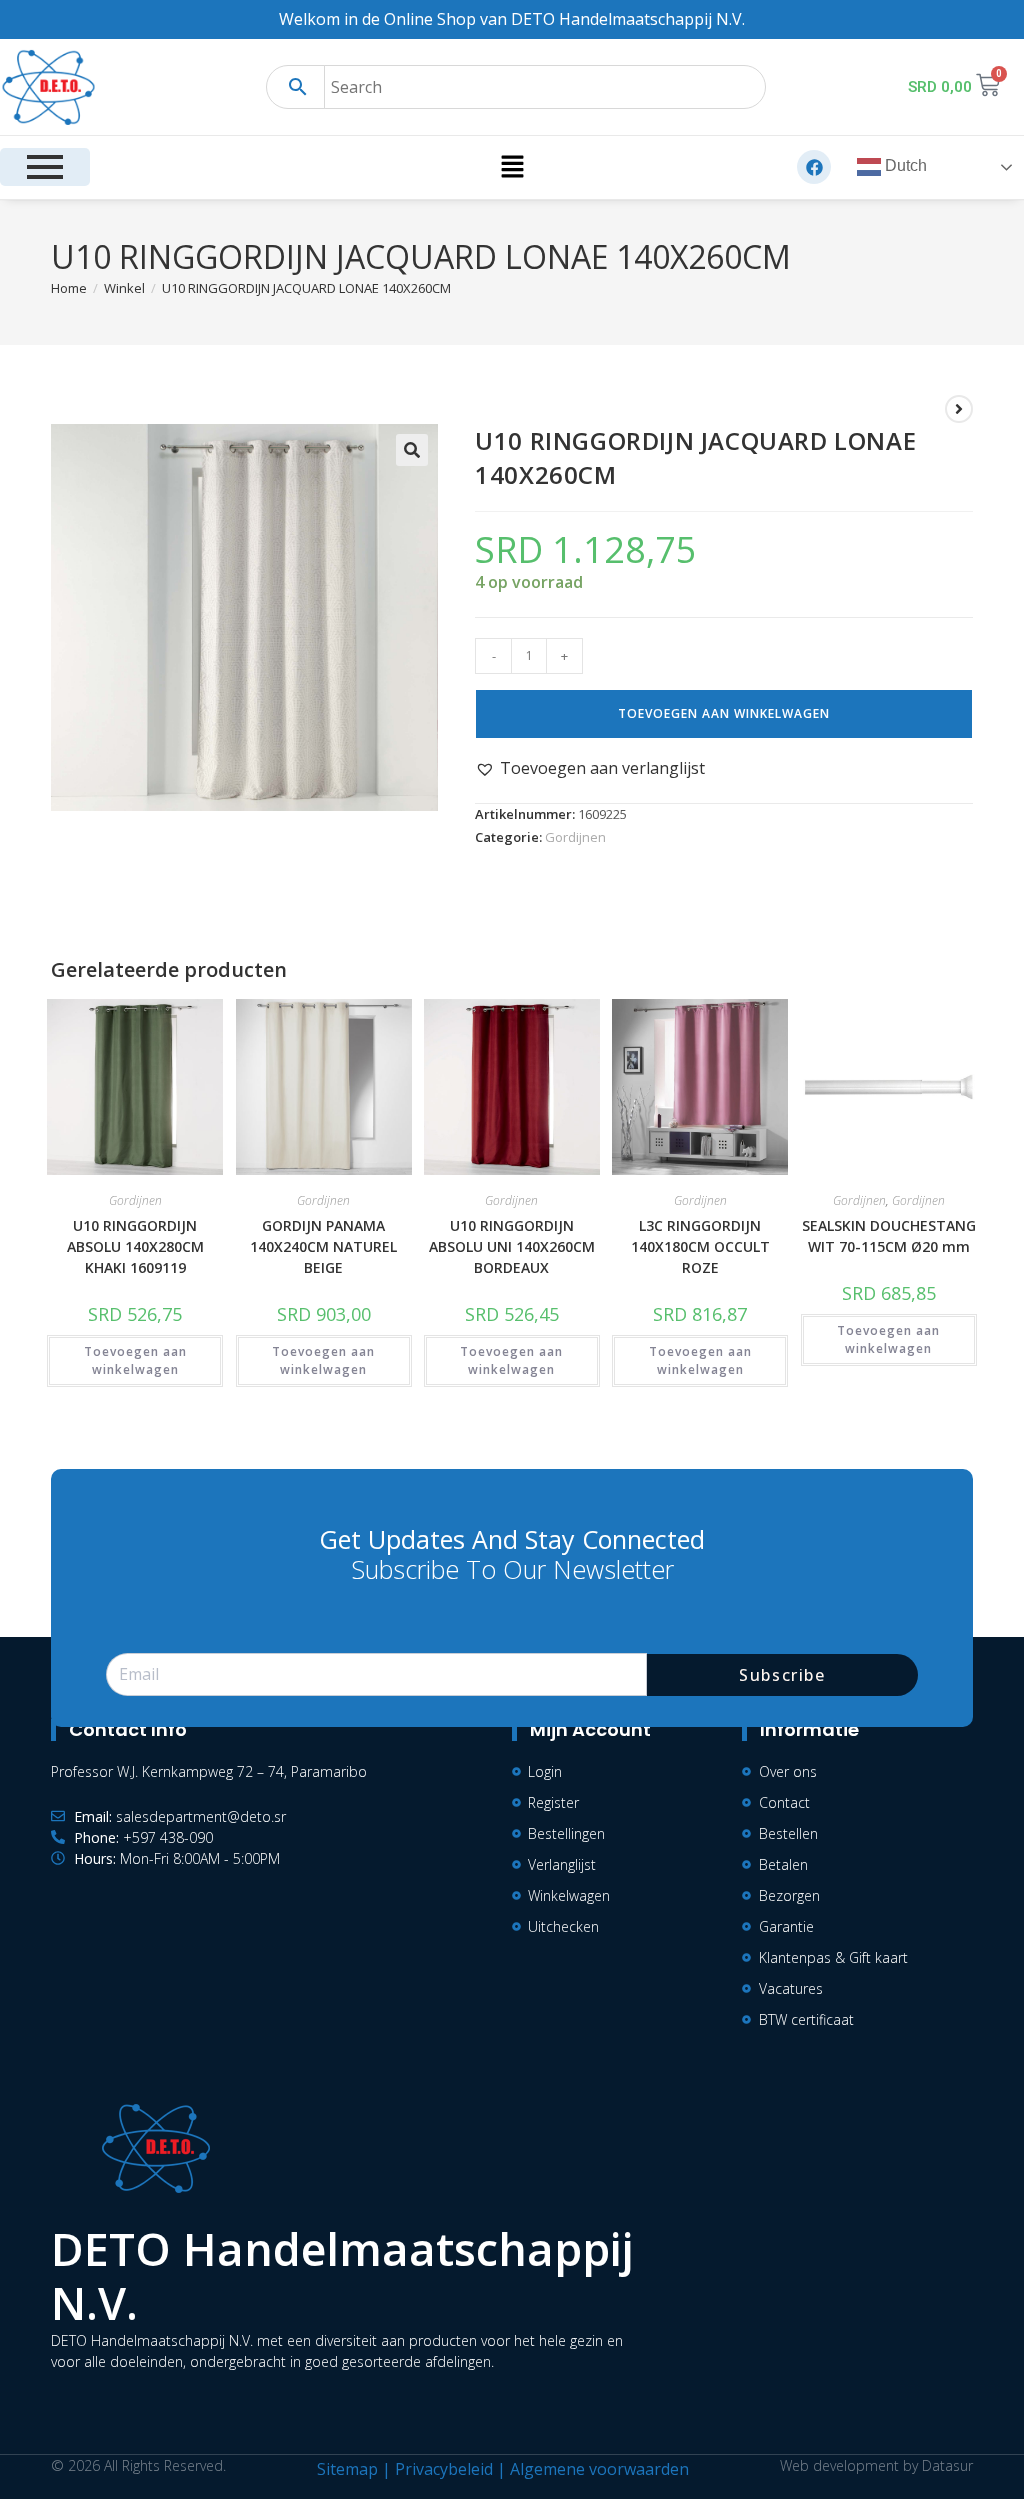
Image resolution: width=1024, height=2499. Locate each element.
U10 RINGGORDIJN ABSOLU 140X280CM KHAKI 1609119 (135, 1246)
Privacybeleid (444, 2469)
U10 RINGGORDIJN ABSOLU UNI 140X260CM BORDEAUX (512, 1246)
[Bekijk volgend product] (959, 409)
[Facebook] (814, 167)
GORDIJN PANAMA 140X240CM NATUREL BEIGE (323, 1246)
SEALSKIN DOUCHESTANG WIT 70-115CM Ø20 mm (889, 1236)
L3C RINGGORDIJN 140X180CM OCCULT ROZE (700, 1246)
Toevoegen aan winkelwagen (724, 713)
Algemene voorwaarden (599, 2469)
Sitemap (347, 2469)
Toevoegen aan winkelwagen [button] (135, 1360)
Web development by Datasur (876, 2465)
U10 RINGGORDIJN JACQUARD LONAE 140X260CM (306, 288)
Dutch (904, 166)
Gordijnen (575, 837)
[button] (512, 167)
